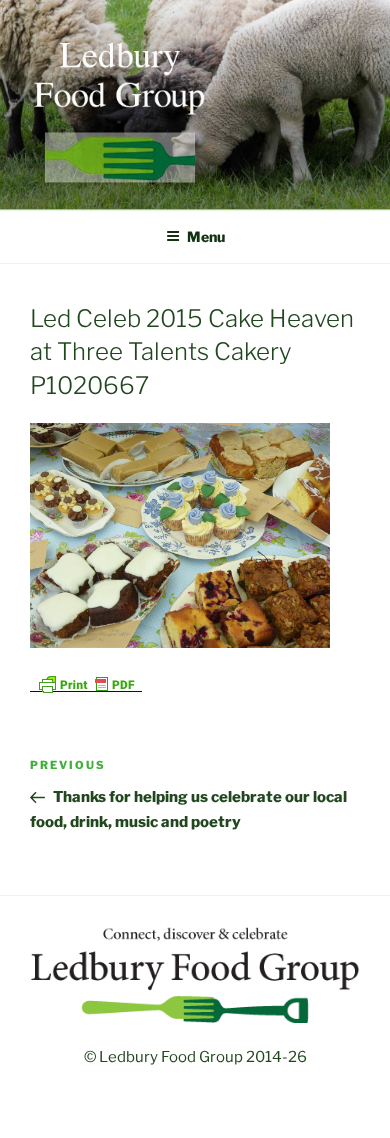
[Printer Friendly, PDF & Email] (86, 682)
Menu (206, 236)
